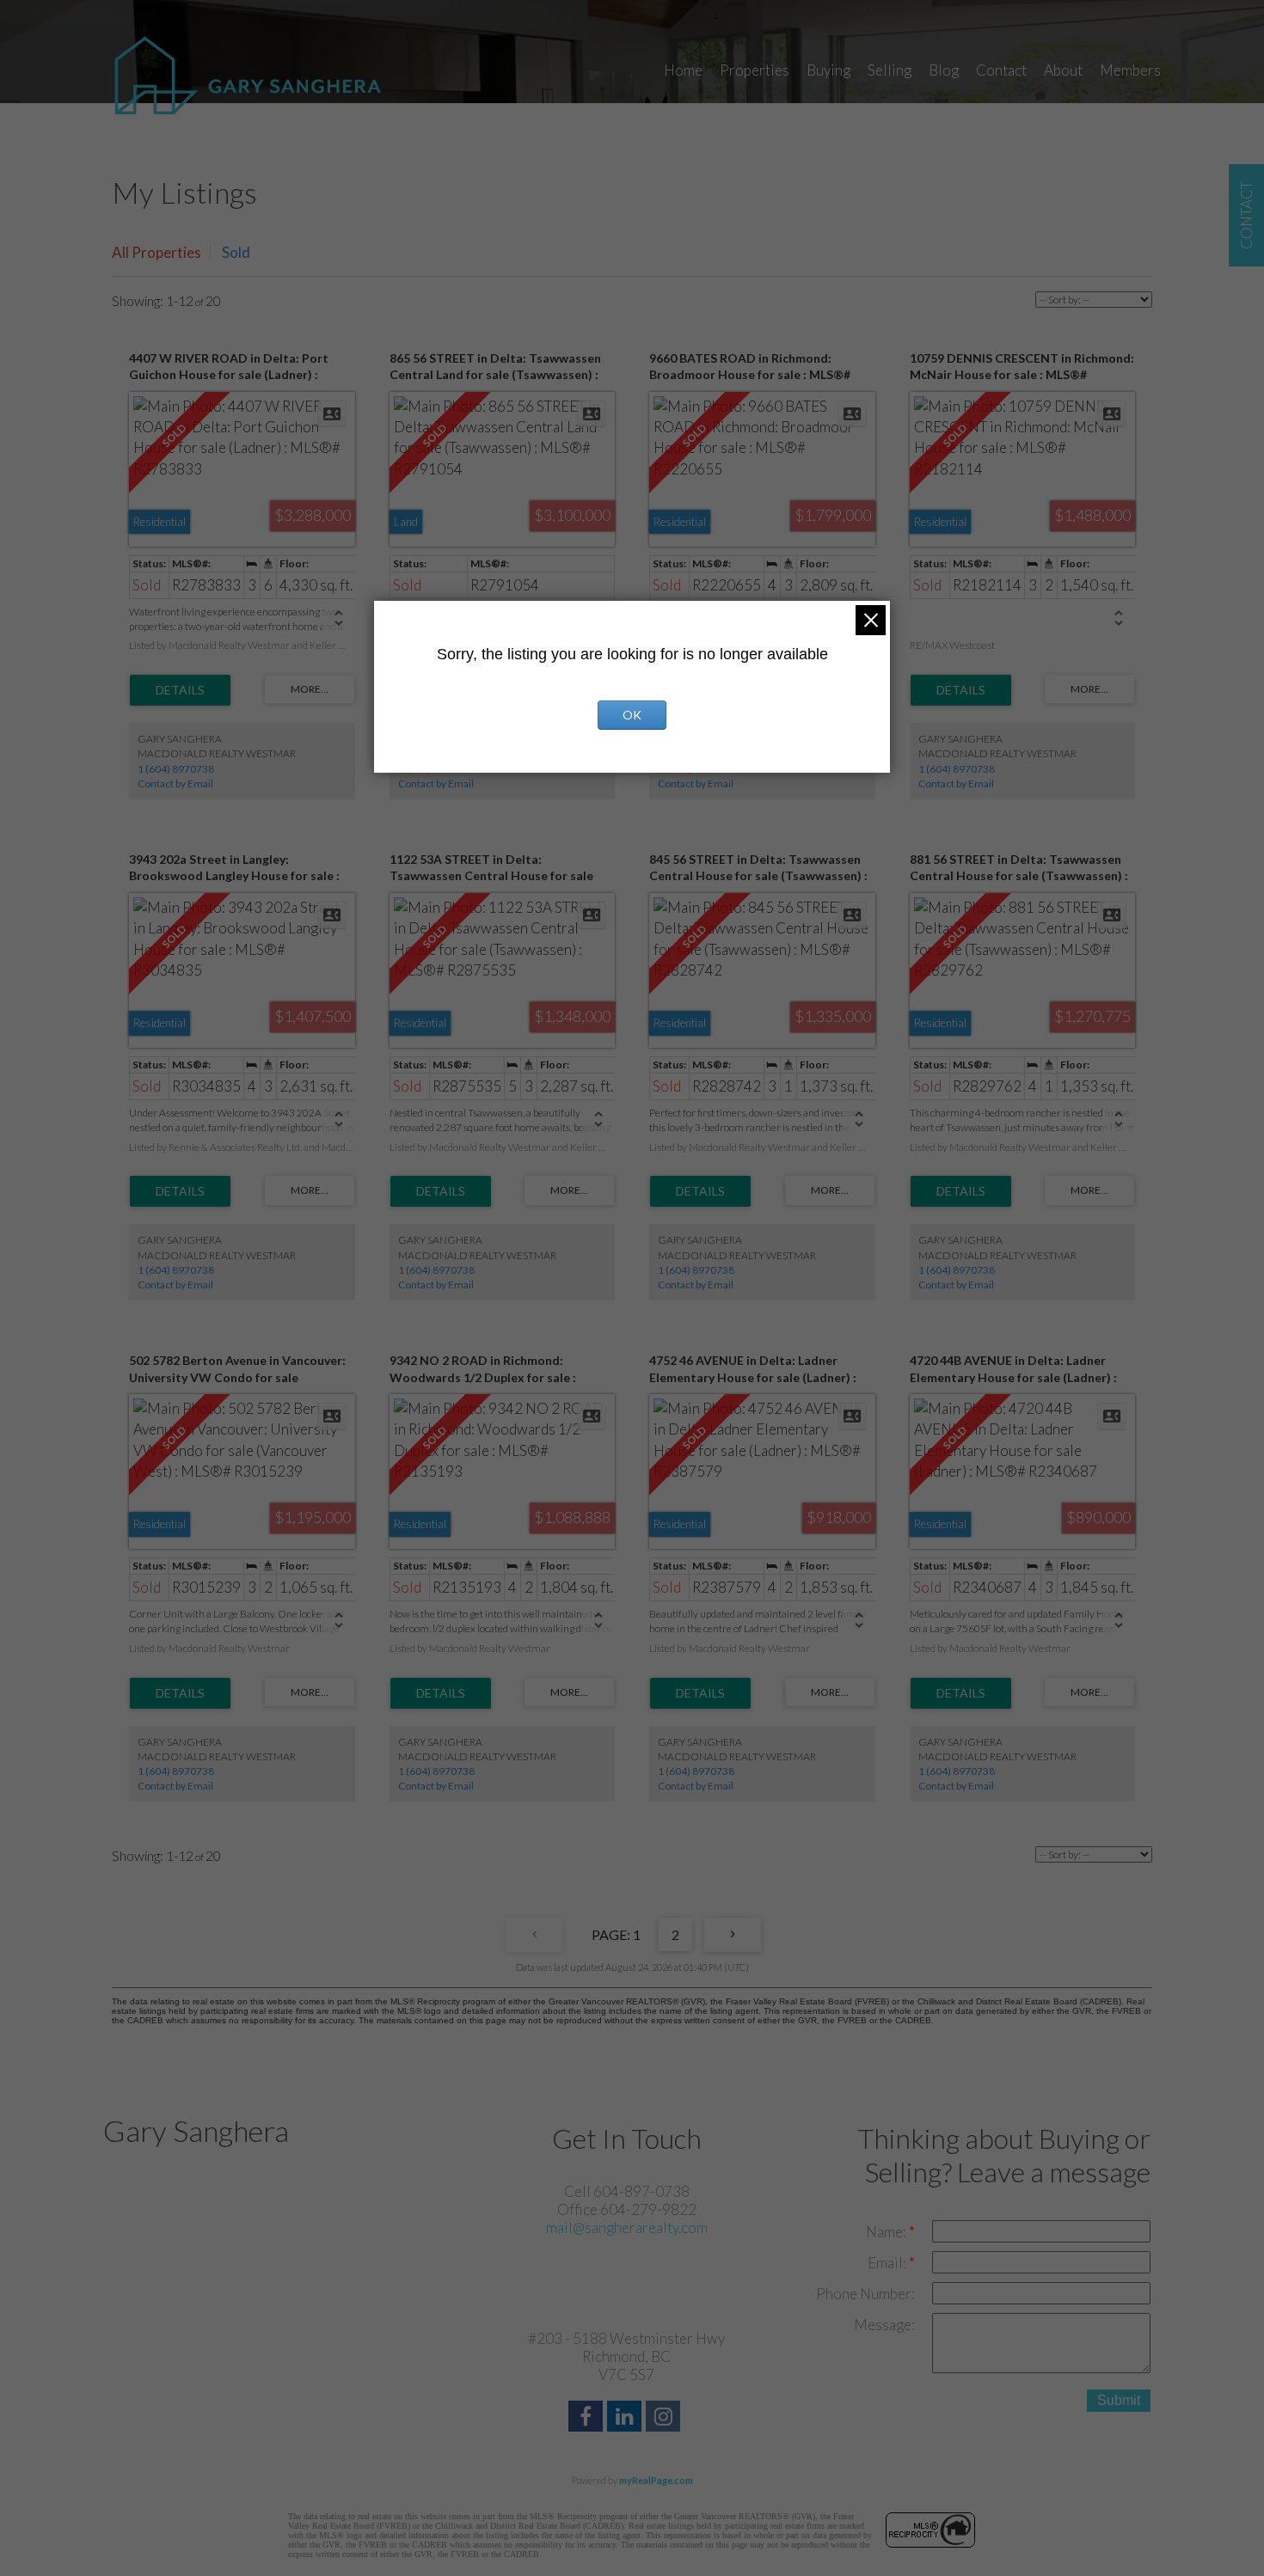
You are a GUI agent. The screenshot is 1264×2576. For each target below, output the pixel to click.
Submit (1119, 2400)
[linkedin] (626, 2418)
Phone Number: (865, 2294)
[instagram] (665, 2418)
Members (1130, 70)
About (1063, 70)
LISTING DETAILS (180, 690)
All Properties (156, 252)
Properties (755, 70)
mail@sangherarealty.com (627, 2227)
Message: (884, 2325)
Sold (236, 252)
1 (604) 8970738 (176, 769)
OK (632, 715)
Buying (828, 70)
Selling (890, 70)
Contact (1001, 70)
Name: (887, 2232)
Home (683, 70)
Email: (888, 2263)
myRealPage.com (656, 2480)
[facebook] (588, 2418)
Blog (944, 70)
